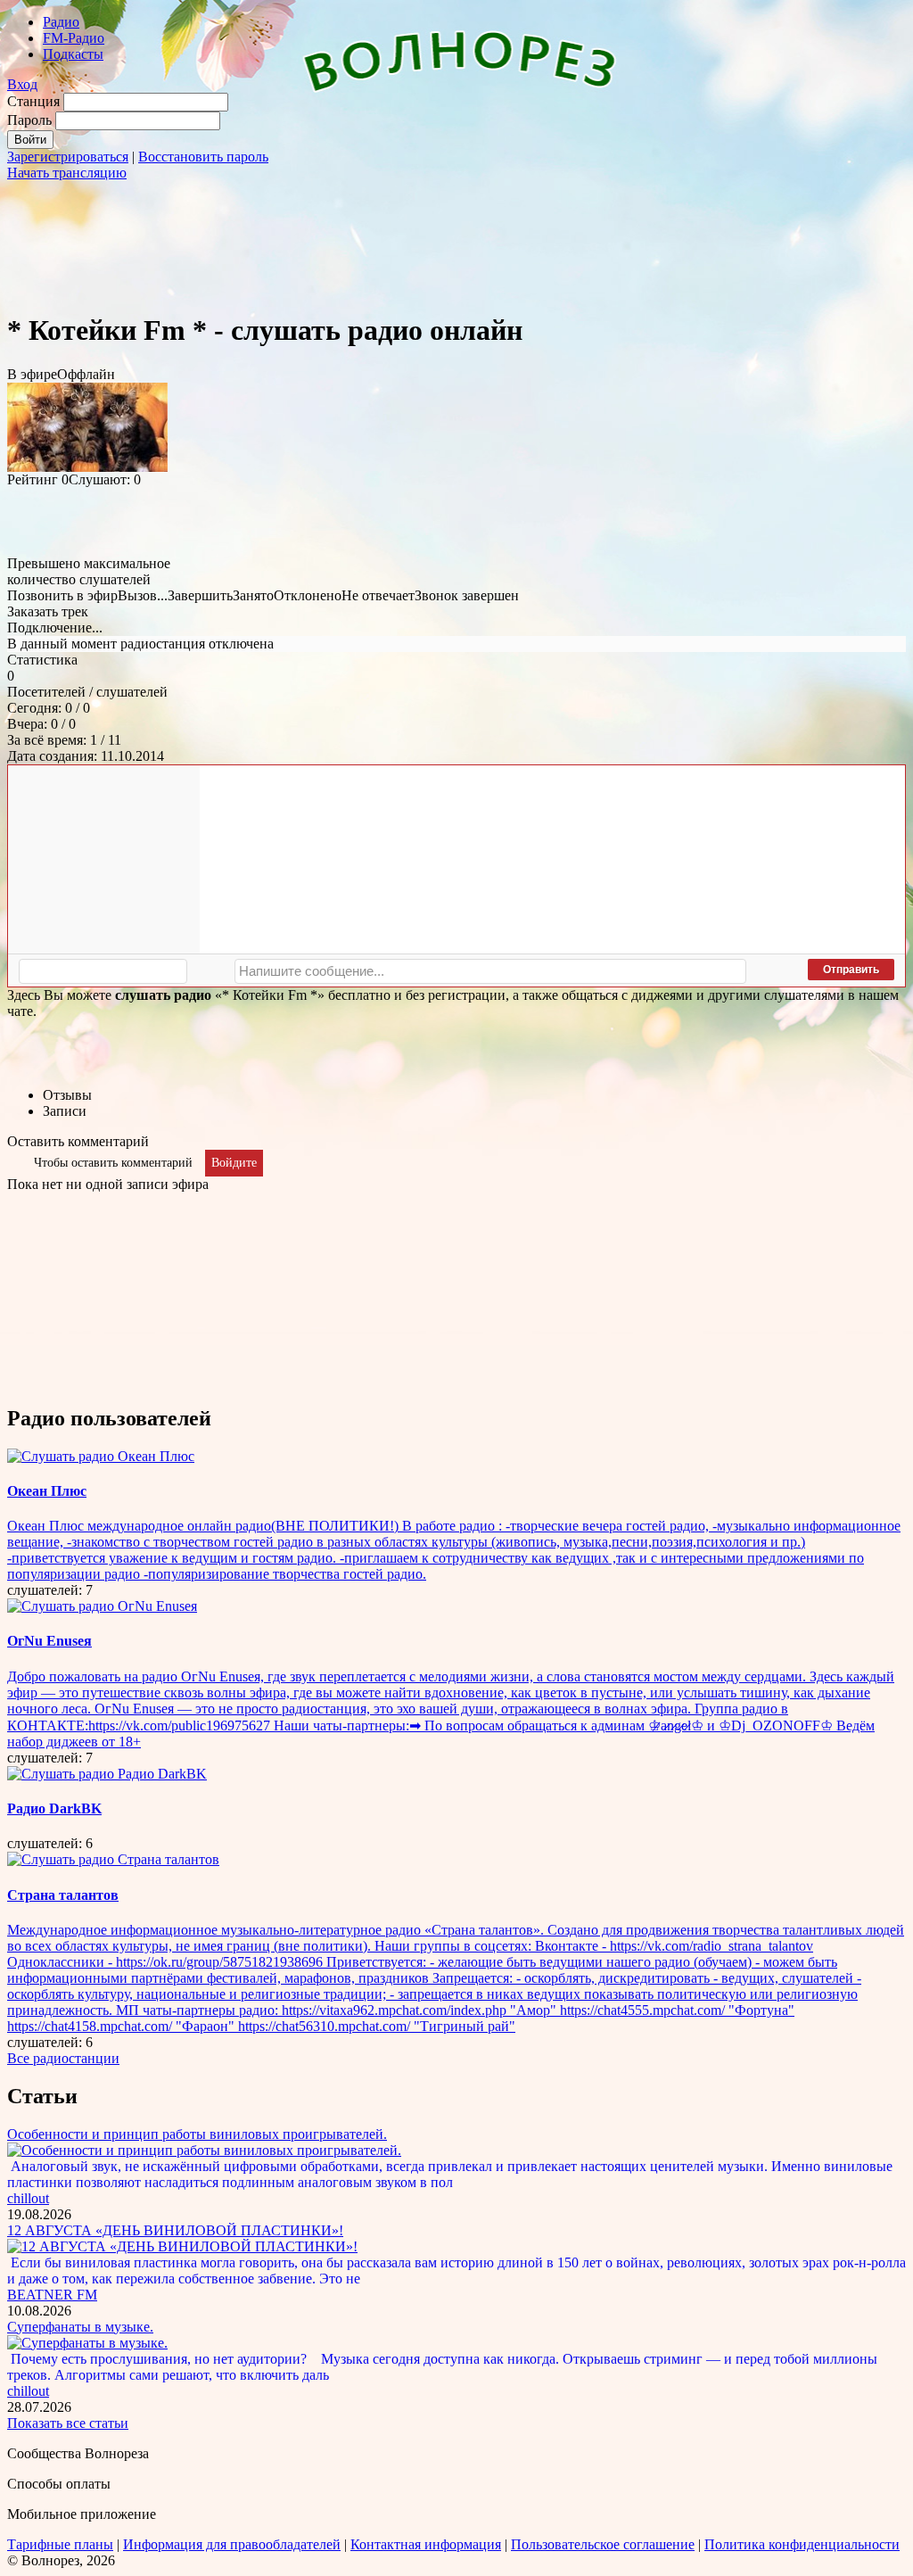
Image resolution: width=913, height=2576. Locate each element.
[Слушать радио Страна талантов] (113, 1859)
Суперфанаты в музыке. (80, 2327)
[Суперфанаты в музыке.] (87, 2343)
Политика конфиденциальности (802, 2544)
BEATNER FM (52, 2295)
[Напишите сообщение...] (490, 971)
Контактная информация (426, 2544)
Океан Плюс (47, 1491)
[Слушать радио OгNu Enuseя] (102, 1606)
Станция (33, 101)
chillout (28, 2198)
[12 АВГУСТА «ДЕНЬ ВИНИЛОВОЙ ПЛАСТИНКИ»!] (182, 2246)
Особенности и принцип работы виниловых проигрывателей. (197, 2134)
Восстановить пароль (203, 157)
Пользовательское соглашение (603, 2544)
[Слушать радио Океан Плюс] (101, 1456)
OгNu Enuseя (49, 1641)
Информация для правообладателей (232, 2544)
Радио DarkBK (54, 1808)
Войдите (234, 1163)
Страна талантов (63, 1895)
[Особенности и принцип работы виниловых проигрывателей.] (204, 2150)
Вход (22, 84)
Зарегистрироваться (68, 157)
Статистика (42, 660)
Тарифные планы (60, 2544)
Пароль (29, 120)
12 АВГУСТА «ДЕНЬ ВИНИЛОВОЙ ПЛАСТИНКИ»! (175, 2230)
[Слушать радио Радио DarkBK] (107, 1774)
